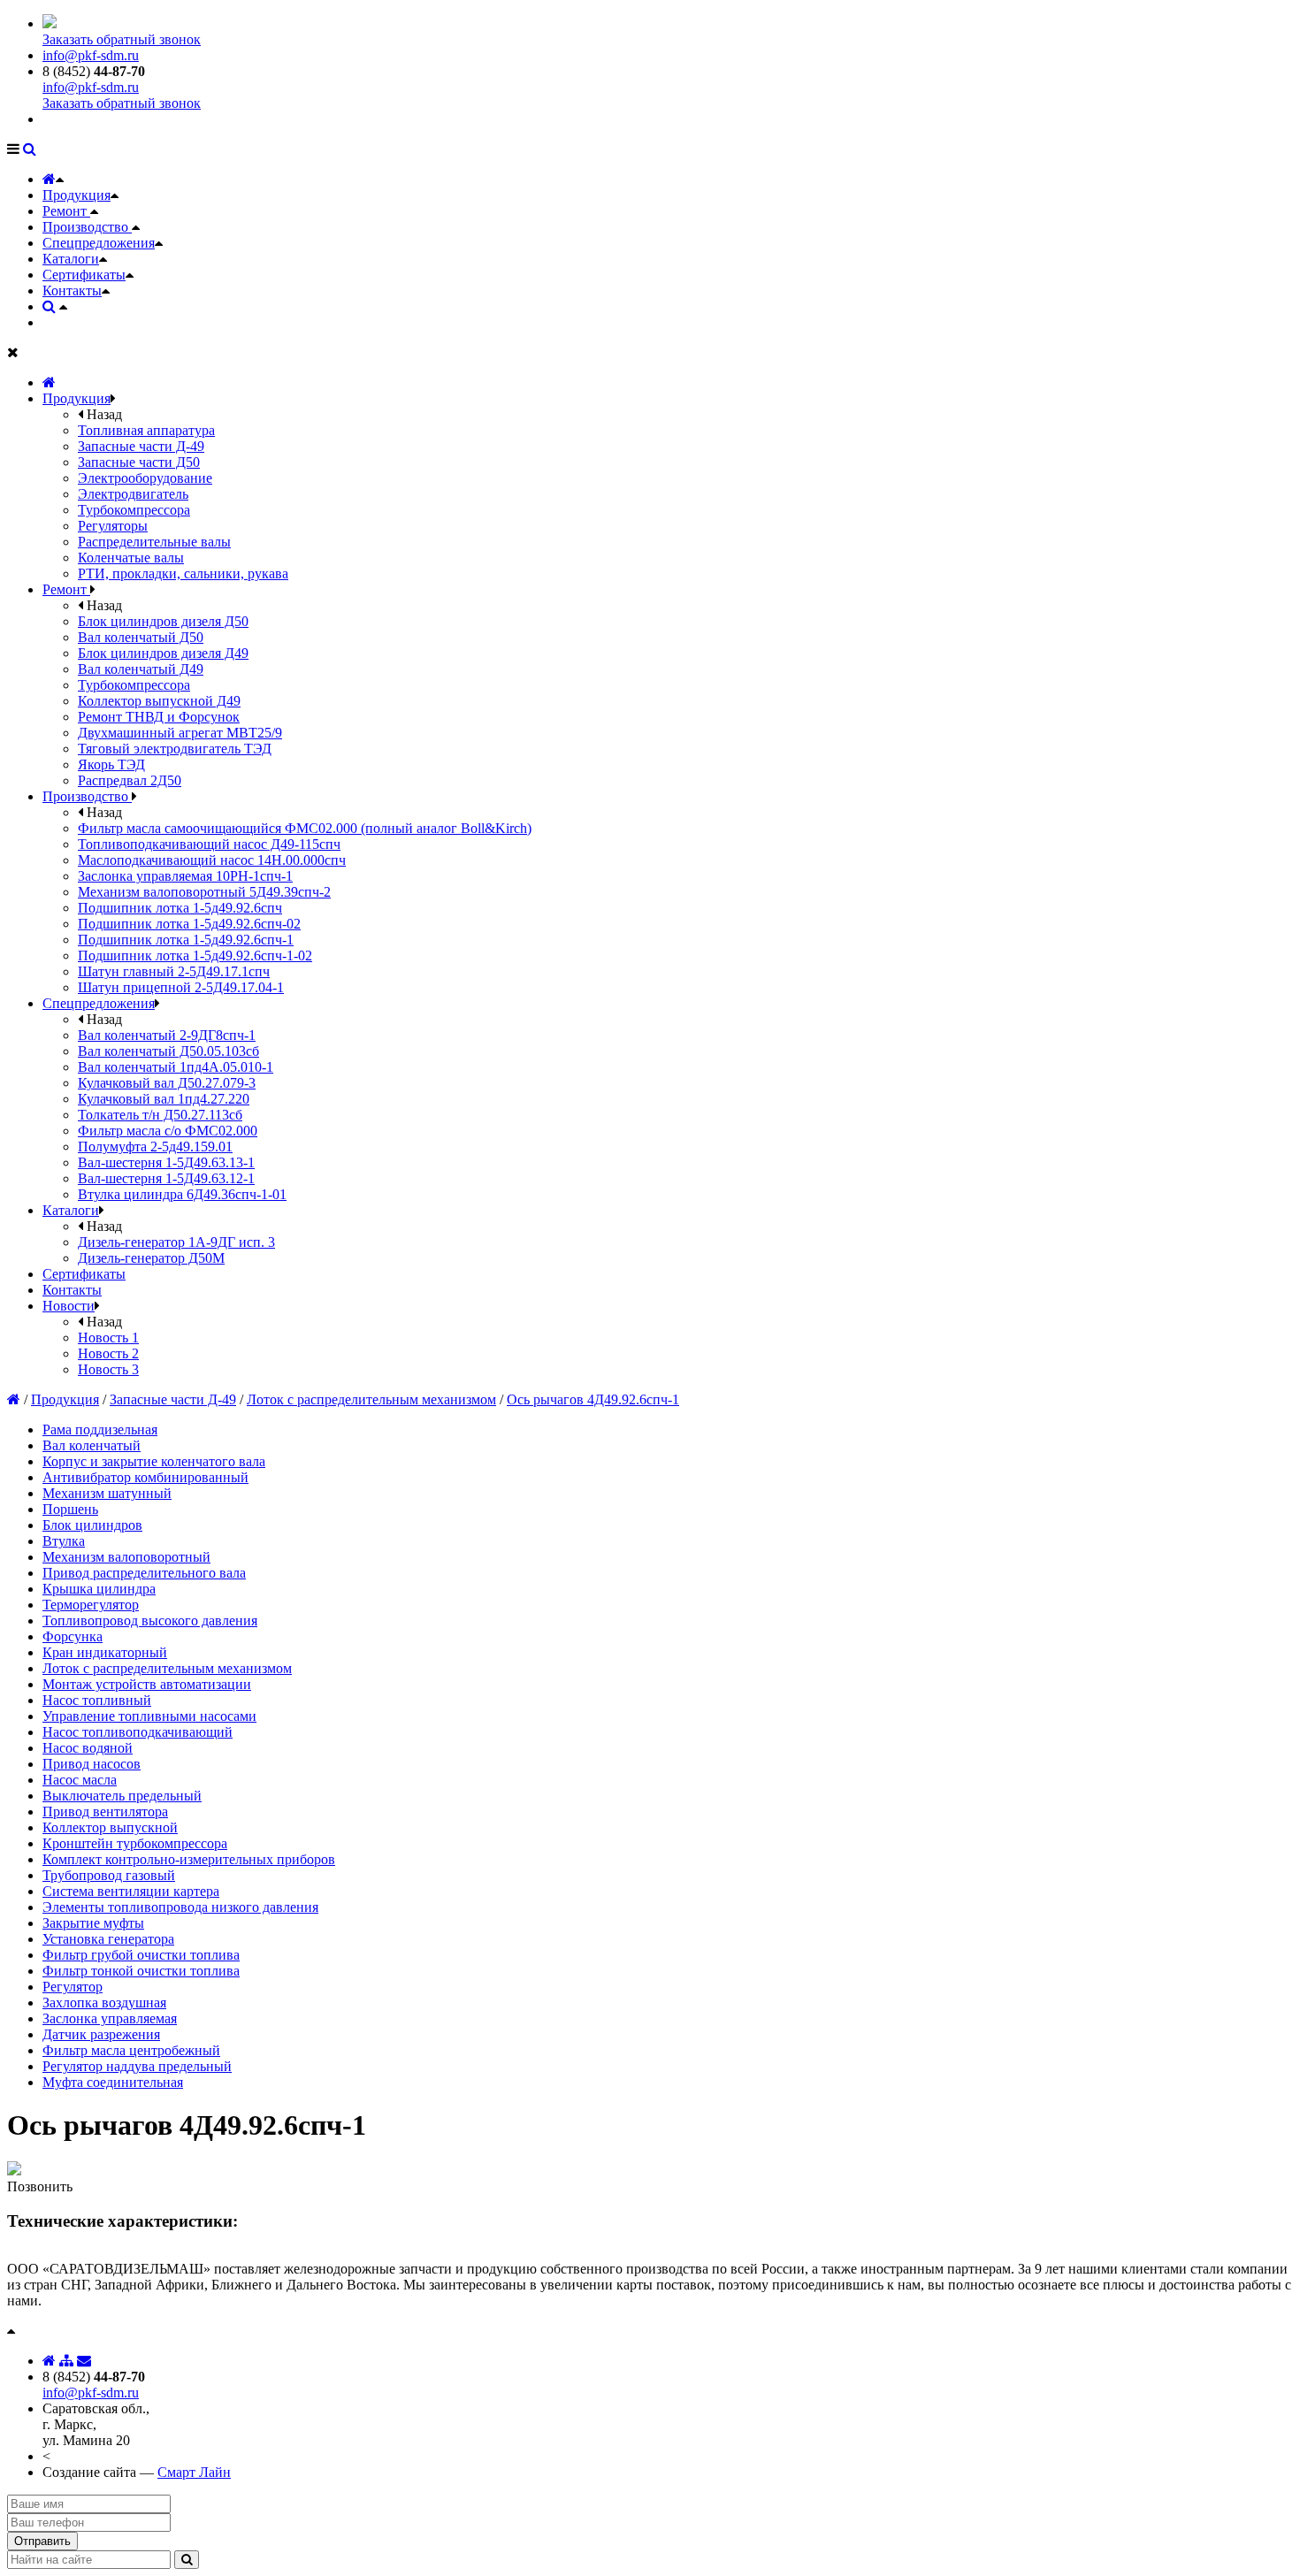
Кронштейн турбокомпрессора (135, 1843)
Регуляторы (113, 526)
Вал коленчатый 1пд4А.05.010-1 (176, 1067)
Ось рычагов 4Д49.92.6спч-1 (593, 1399)
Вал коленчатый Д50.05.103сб (168, 1051)
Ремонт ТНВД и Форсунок (159, 717)
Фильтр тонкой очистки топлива (141, 1971)
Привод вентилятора (105, 1812)
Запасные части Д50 (139, 462)
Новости (69, 1306)
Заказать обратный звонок (122, 39)
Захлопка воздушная (104, 2003)
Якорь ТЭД (111, 764)
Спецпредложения (99, 243)
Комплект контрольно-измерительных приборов (189, 1859)
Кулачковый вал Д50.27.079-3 (167, 1083)
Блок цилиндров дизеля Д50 (163, 621)
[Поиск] (30, 149)
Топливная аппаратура (146, 430)
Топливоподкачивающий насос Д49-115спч (209, 844)
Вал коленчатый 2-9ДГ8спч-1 (167, 1035)
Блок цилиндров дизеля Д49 (163, 653)
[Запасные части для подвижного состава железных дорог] (49, 382)
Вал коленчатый (92, 1445)
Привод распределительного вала (144, 1573)
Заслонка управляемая (110, 2018)
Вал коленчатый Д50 (141, 637)
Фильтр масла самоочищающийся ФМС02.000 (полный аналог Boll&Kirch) (305, 828)
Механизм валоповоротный (126, 1557)
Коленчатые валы (131, 558)
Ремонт (66, 211)
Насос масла (80, 1780)
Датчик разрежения (101, 2034)
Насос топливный (97, 1700)
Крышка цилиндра (99, 1589)
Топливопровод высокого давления (150, 1621)
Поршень (70, 1509)
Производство (87, 227)
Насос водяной (88, 1748)
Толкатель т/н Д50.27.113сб (160, 1115)
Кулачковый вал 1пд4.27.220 (164, 1099)
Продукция (76, 195)
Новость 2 (108, 1353)
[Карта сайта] (66, 2361)
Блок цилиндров (92, 1525)
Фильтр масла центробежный (131, 2050)
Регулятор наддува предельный (137, 2066)
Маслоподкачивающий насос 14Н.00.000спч (212, 860)
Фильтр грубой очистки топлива (141, 1955)
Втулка (64, 1541)
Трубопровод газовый (109, 1875)
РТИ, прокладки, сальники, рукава (183, 573)
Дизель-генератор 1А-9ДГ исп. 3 (176, 1242)
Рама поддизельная (100, 1429)
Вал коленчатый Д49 (141, 669)
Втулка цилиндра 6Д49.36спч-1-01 (182, 1194)
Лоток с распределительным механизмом (371, 1399)
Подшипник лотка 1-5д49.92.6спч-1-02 (195, 955)
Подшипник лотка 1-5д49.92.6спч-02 (189, 924)
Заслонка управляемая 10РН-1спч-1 (185, 876)
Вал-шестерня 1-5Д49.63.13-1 (166, 1162)
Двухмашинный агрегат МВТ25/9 (180, 733)
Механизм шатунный (107, 1493)
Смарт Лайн (194, 2472)
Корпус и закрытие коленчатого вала (154, 1461)
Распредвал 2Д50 (130, 780)
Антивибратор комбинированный (145, 1477)
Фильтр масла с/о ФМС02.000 (168, 1131)
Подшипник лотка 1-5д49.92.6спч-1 (186, 940)
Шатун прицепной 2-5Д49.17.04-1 (181, 987)
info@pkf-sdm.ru (91, 55)
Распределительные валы (154, 542)
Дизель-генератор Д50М (151, 1258)
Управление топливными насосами (149, 1716)
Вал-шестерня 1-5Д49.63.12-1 (166, 1178)
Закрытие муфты (93, 1923)
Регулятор (73, 1987)
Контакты (72, 290)
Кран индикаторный (105, 1652)
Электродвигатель (133, 494)
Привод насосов (92, 1764)
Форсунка (73, 1636)
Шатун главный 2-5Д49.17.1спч (174, 971)
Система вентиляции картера (131, 1891)
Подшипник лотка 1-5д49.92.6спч (180, 908)
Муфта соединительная (113, 2082)
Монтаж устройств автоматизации (147, 1684)
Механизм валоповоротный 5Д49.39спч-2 (204, 892)
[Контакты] (84, 2361)
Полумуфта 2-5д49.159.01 (155, 1147)
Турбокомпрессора (134, 510)
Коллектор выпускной (110, 1827)
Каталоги (71, 259)
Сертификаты (84, 275)
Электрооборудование (145, 478)
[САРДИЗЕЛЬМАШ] (50, 23)
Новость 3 (108, 1369)
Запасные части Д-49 (141, 446)
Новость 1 (108, 1338)
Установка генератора (108, 1939)
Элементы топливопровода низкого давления (180, 1907)
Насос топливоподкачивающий (138, 1732)
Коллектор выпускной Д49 (159, 701)
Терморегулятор (91, 1605)
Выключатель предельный (122, 1796)
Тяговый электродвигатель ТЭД (175, 749)
